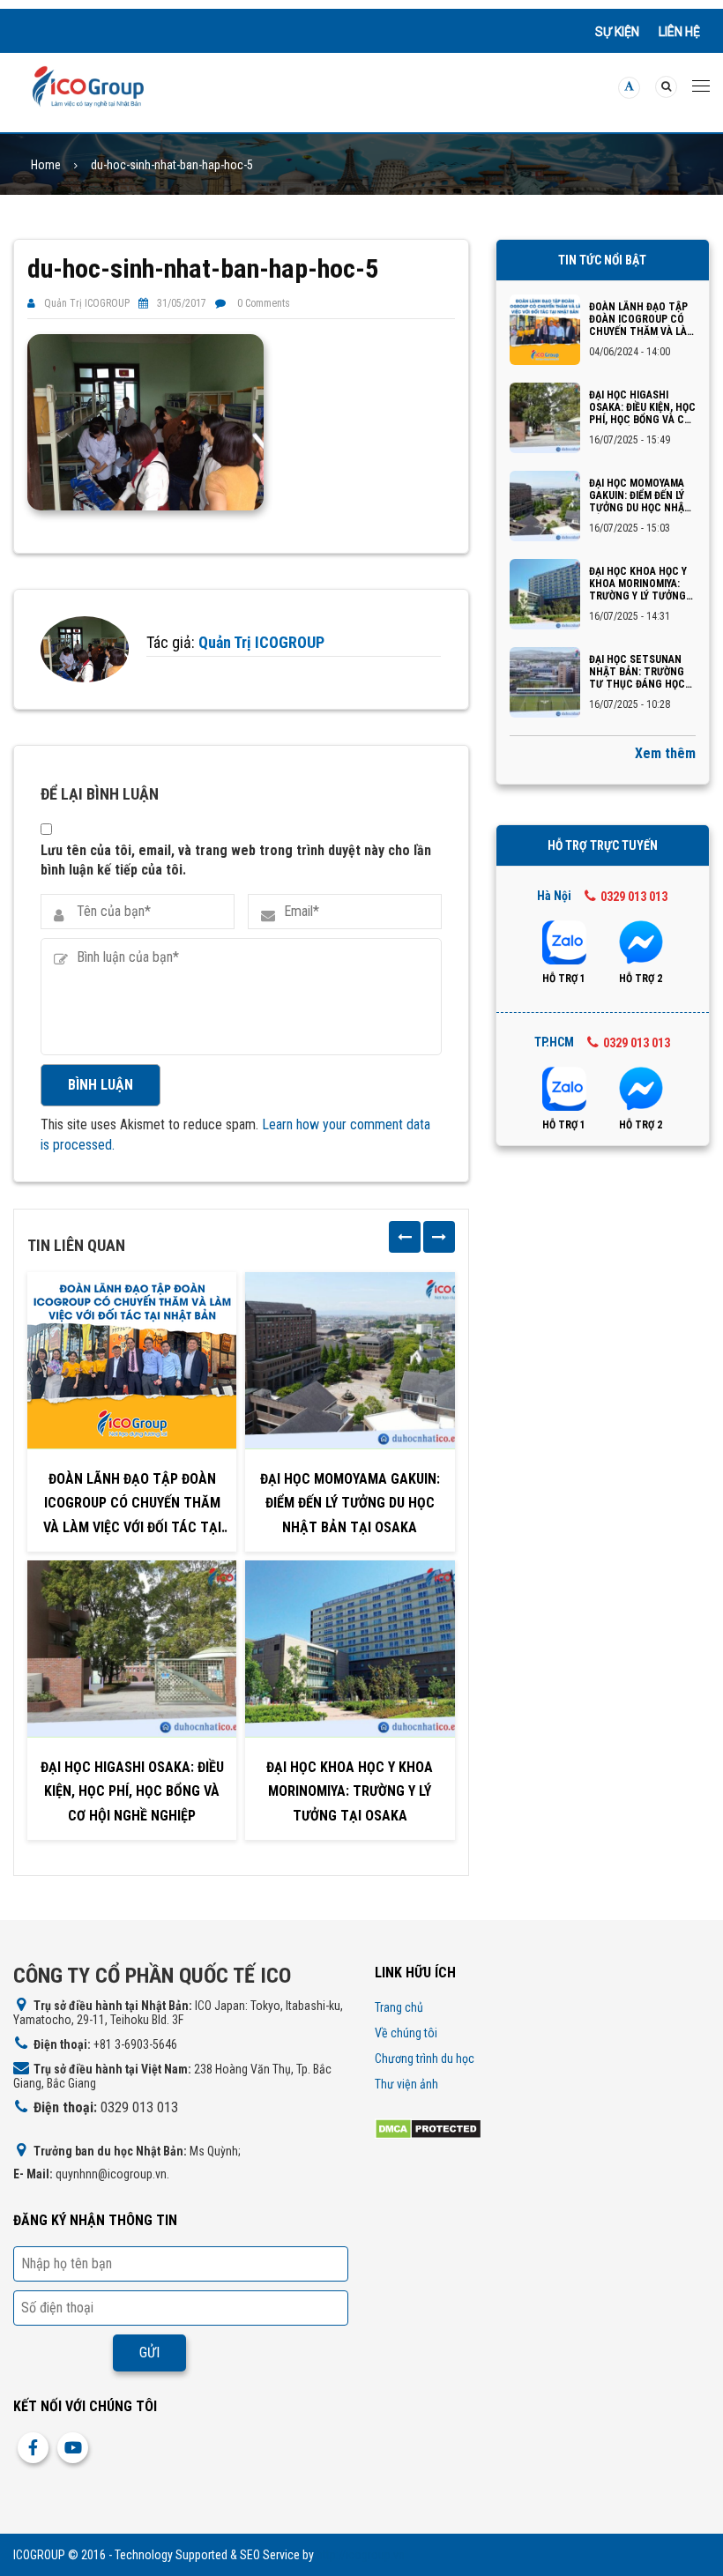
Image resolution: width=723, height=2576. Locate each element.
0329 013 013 (634, 897)
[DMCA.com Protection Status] (428, 2129)
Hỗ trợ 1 (564, 979)
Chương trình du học (425, 2059)
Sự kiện (617, 32)
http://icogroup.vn (361, 2555)
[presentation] (405, 1237)
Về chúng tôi (406, 2033)
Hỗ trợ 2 (641, 979)
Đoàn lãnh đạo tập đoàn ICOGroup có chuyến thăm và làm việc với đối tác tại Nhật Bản (132, 1505)
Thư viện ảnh (406, 2084)
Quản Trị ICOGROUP (87, 303)
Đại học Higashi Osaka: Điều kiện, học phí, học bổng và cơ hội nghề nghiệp (132, 1791)
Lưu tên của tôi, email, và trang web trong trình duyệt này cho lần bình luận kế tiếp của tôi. (236, 860)
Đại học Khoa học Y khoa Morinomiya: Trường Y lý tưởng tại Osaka (350, 1791)
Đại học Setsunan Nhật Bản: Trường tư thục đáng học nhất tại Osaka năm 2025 (641, 672)
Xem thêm (665, 753)
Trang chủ (399, 2007)
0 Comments (264, 303)
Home (46, 165)
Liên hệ (679, 32)
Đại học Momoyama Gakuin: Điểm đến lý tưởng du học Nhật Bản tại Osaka (350, 1503)
